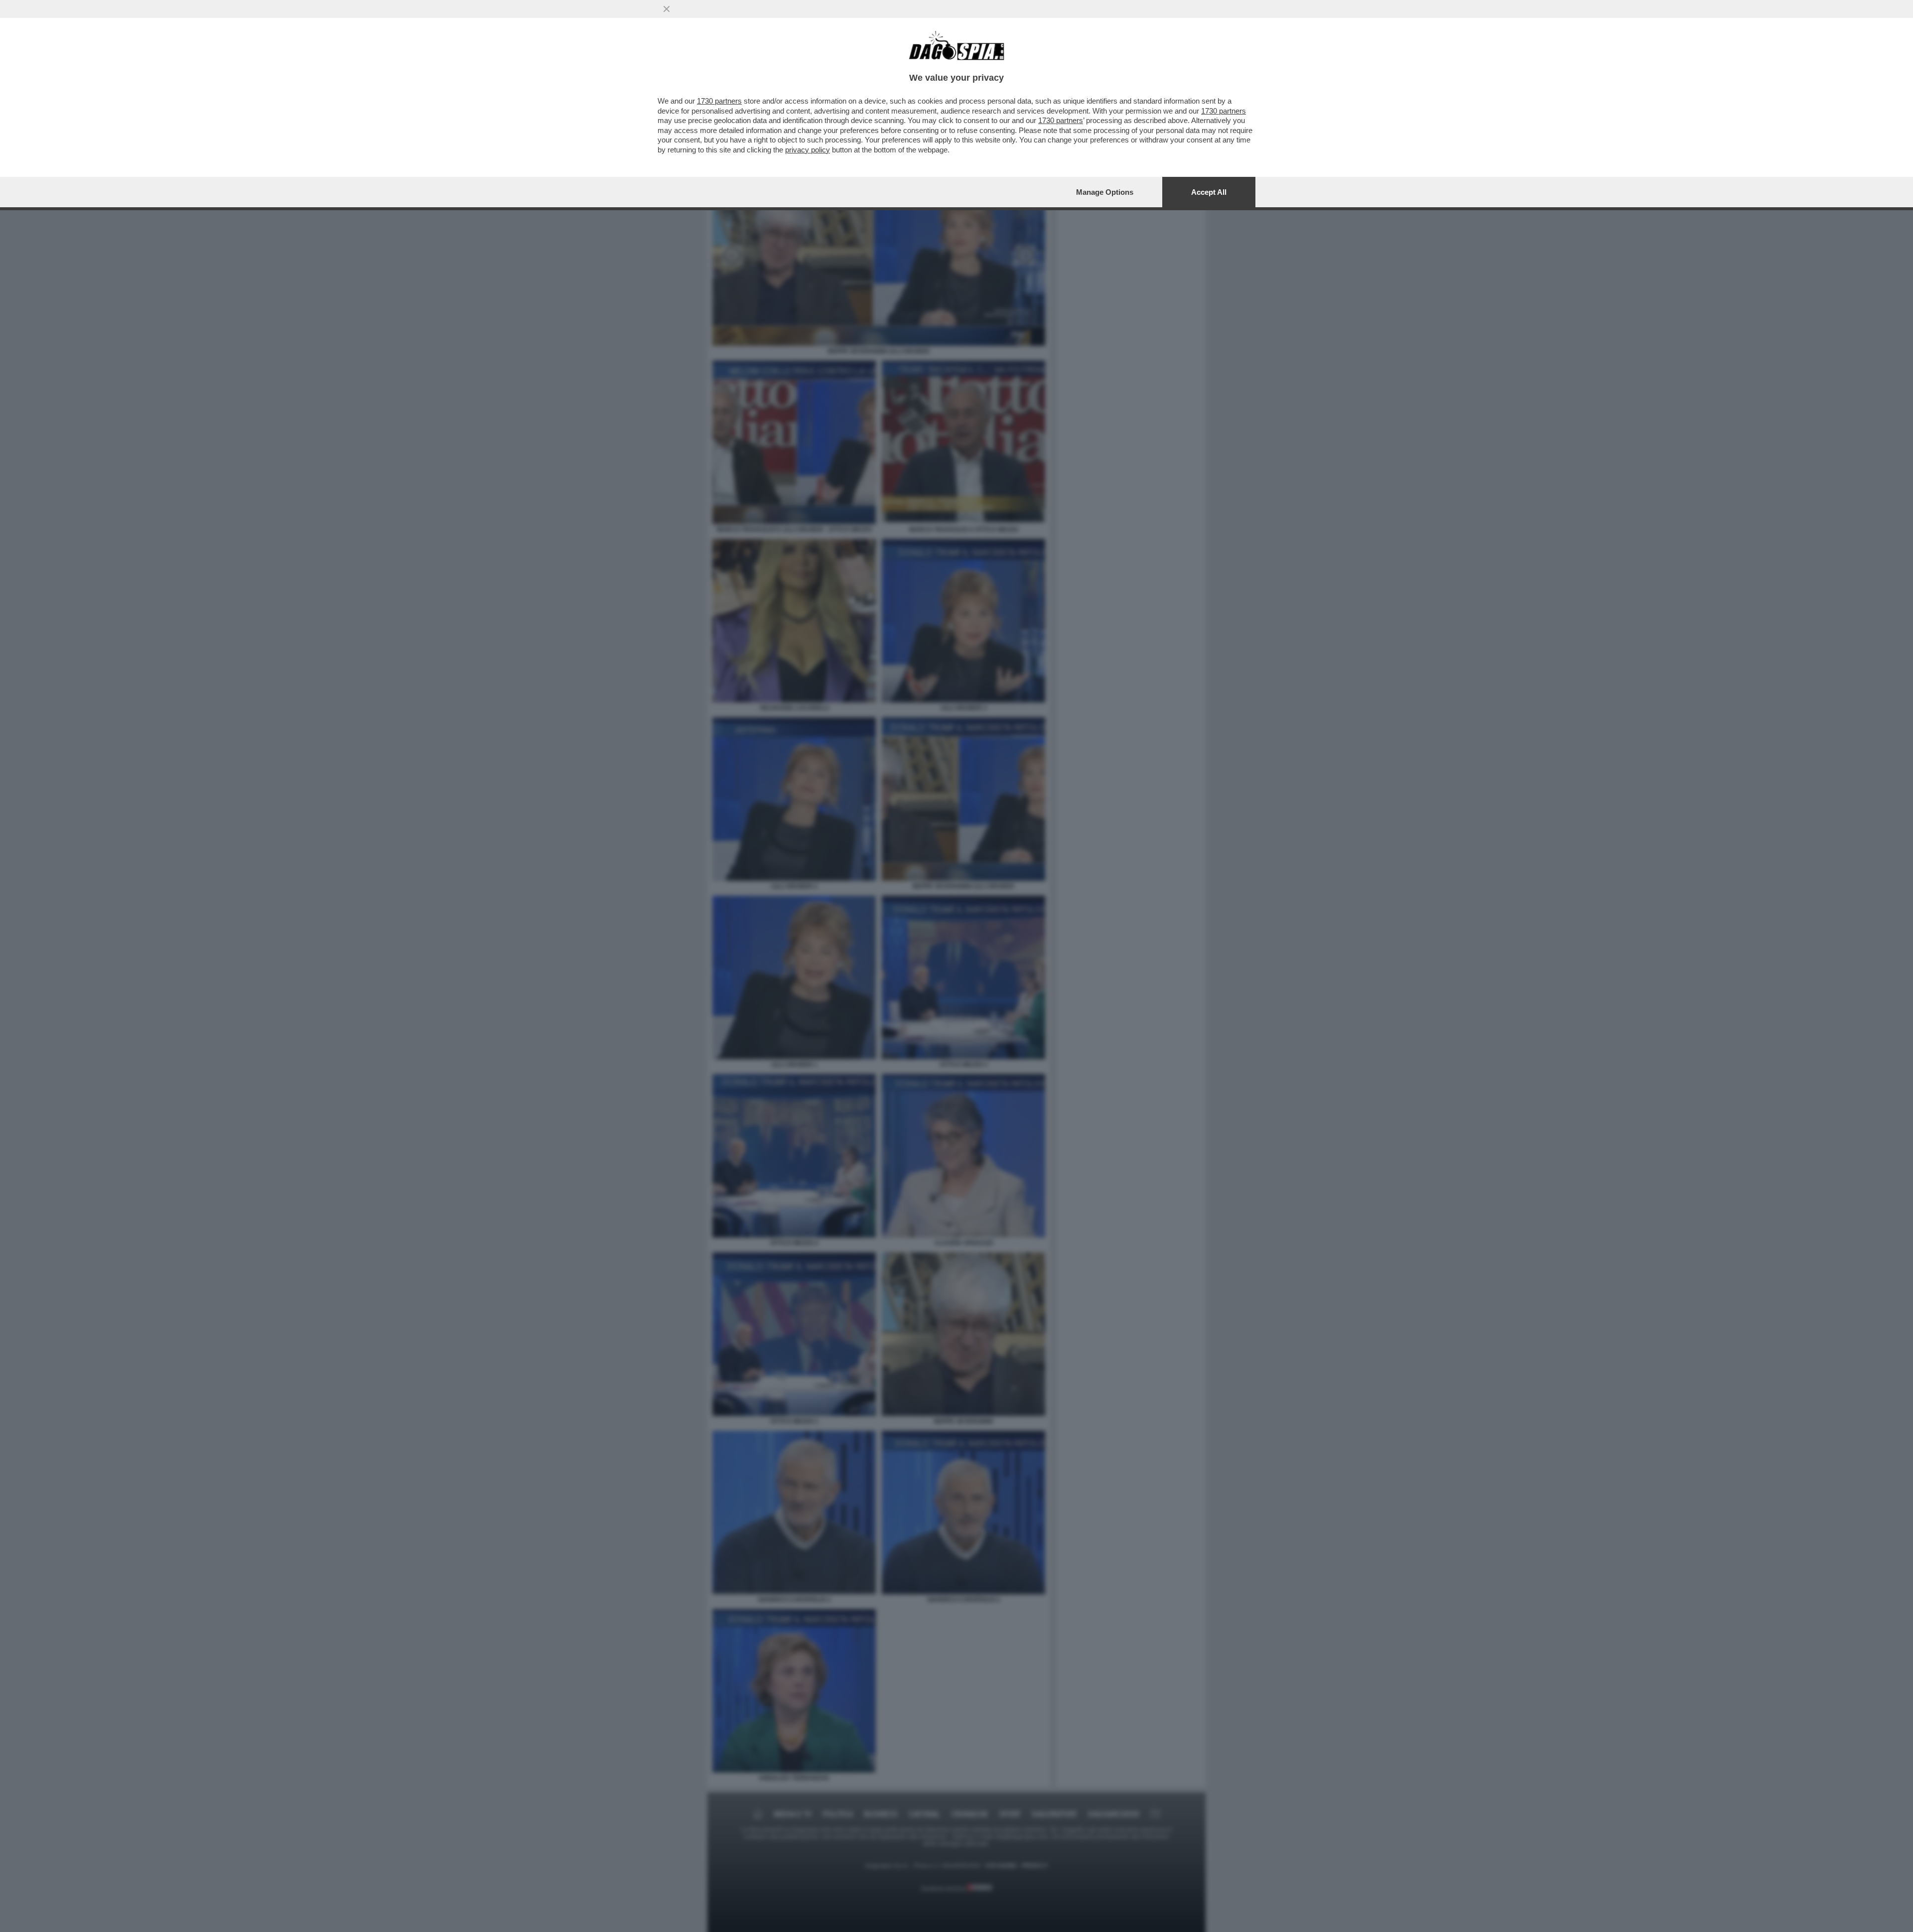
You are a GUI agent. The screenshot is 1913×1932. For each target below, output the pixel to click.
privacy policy (808, 150)
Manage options (1105, 192)
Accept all (1209, 192)
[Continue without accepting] (667, 9)
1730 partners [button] (719, 101)
